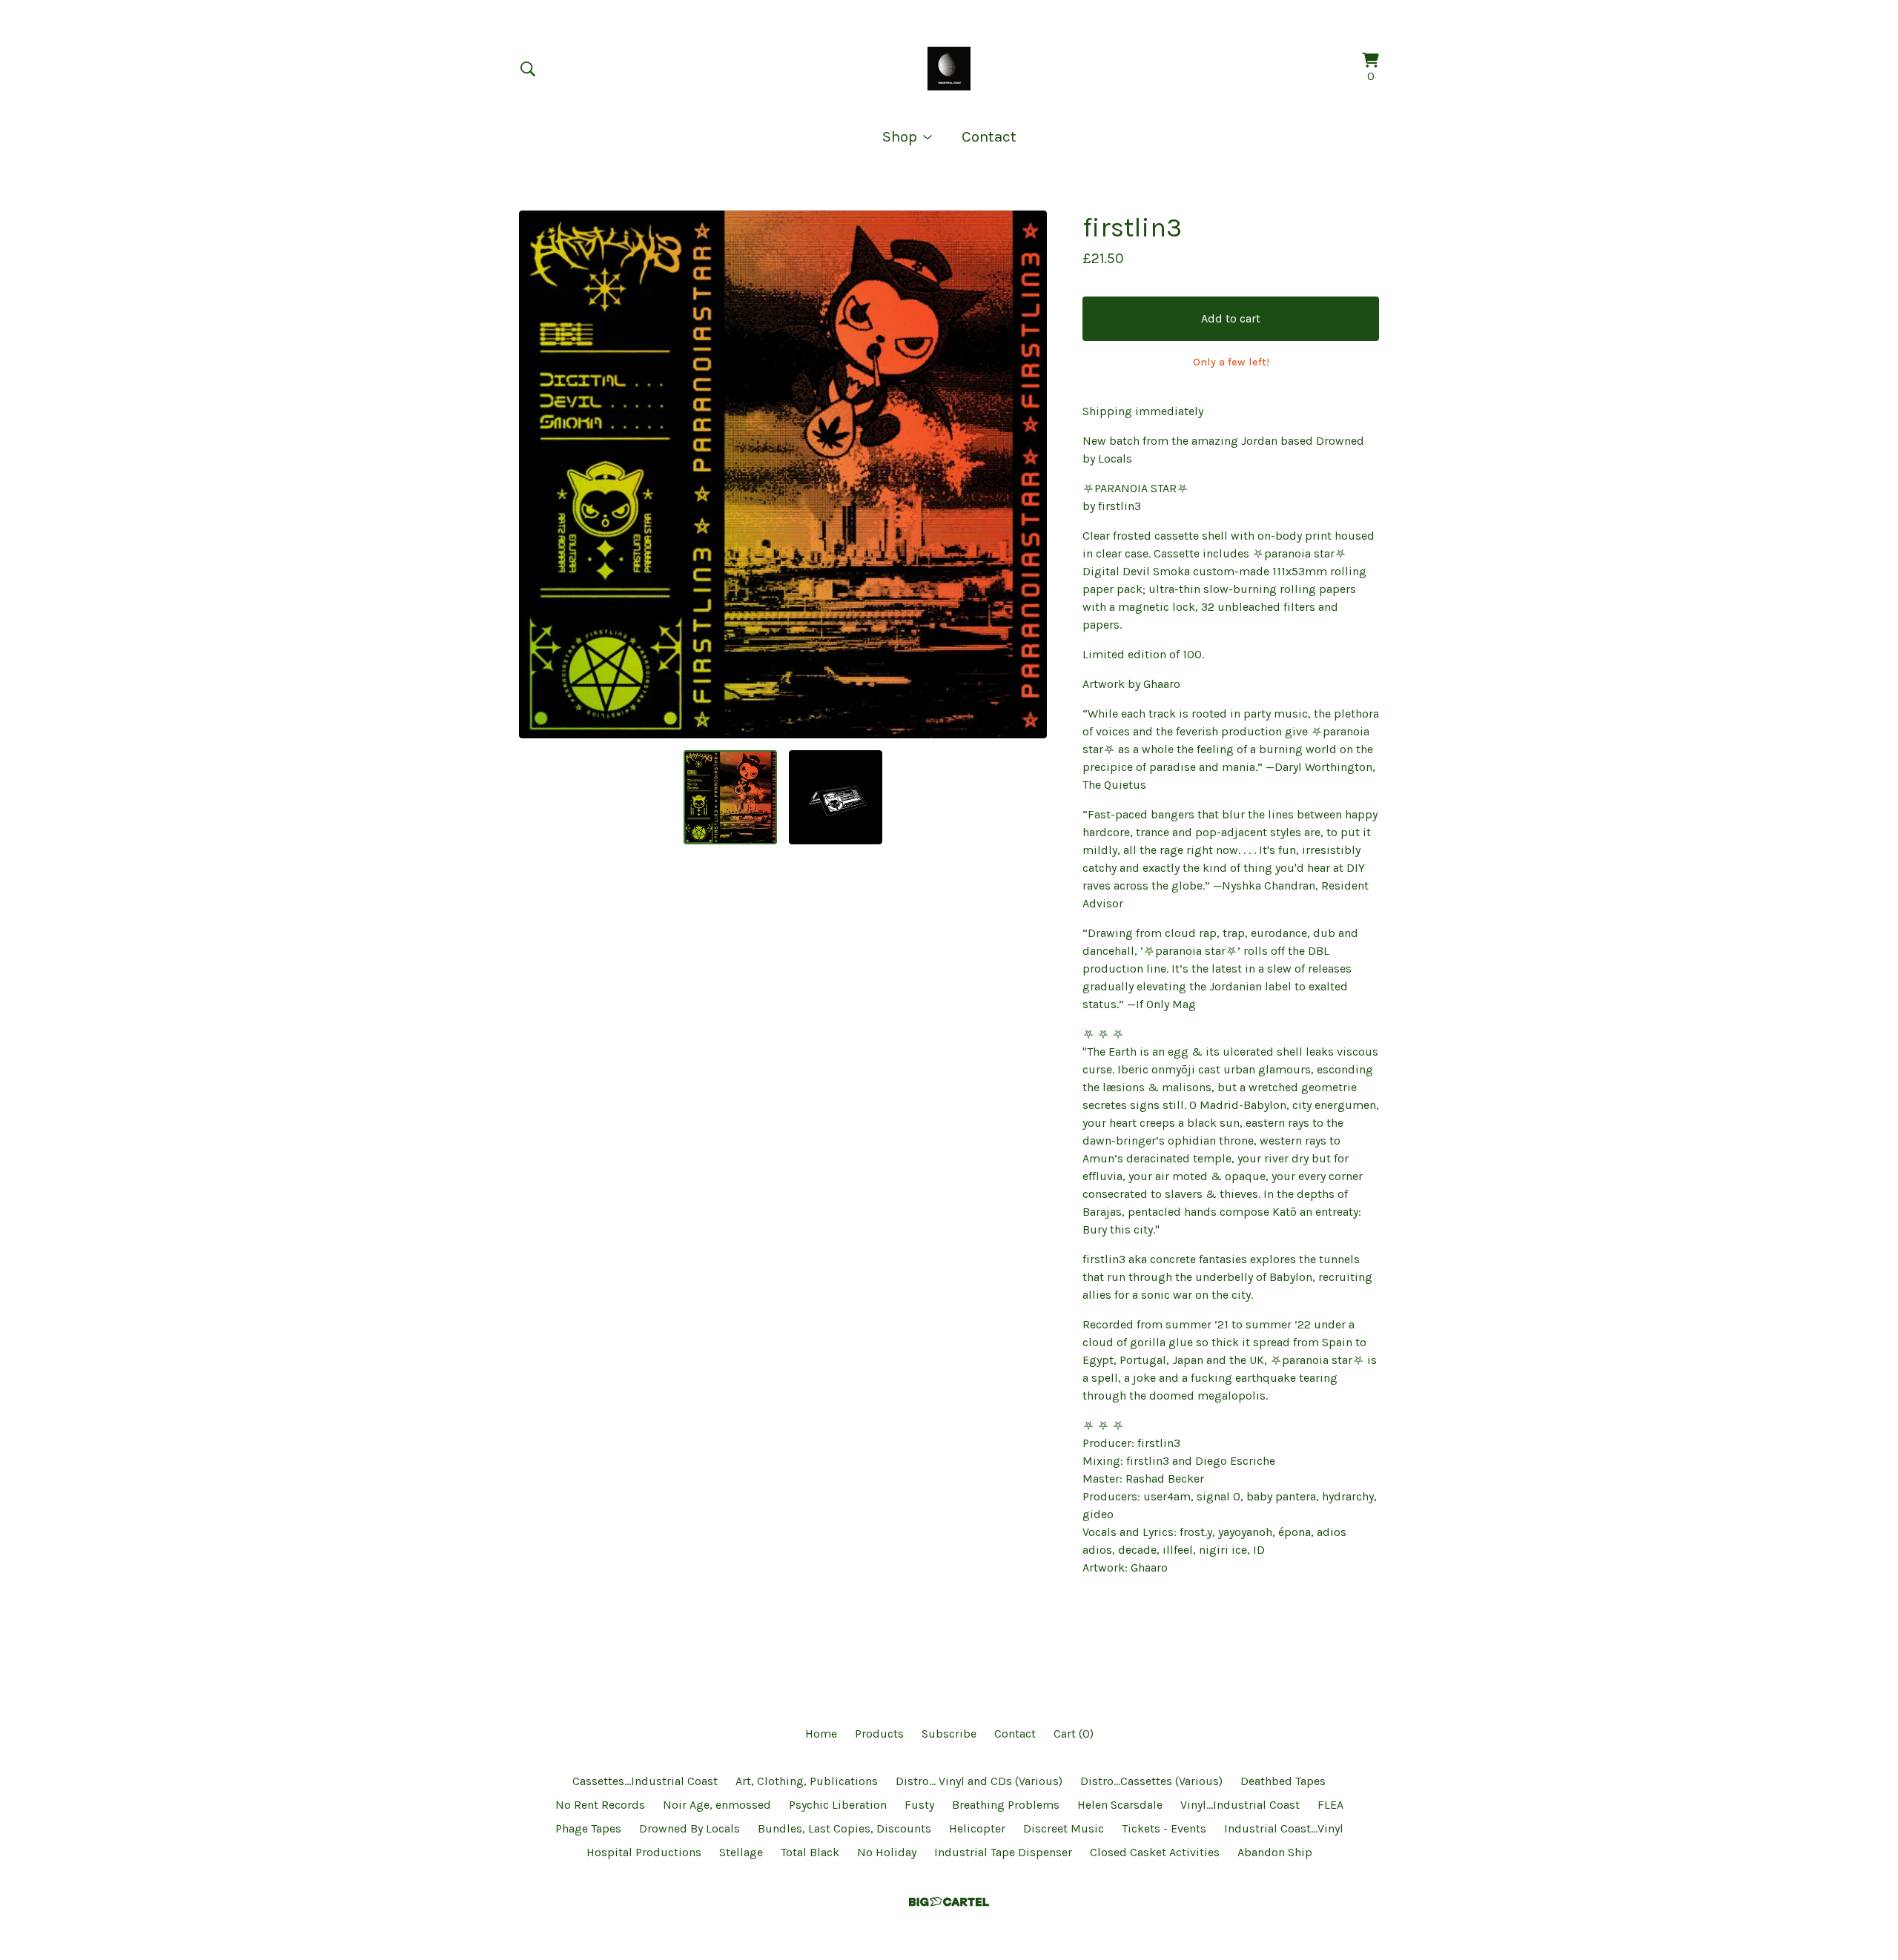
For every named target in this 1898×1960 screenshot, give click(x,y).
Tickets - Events (1164, 1828)
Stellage (741, 1852)
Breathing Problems (1006, 1805)
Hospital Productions (644, 1852)
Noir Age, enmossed (717, 1805)
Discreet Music (1064, 1828)
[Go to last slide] (540, 474)
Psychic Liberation (838, 1805)
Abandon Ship (1275, 1852)
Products (879, 1734)
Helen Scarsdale (1120, 1805)
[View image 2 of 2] (836, 797)
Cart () (1074, 1734)
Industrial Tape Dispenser (1003, 1852)
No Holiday (887, 1852)
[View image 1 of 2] (730, 797)
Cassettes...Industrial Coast (645, 1781)
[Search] (528, 69)
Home (821, 1734)
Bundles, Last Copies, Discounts (844, 1828)
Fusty (919, 1805)
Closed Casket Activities (1155, 1852)
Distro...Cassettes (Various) (1151, 1781)
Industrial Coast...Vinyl (1284, 1828)
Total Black (810, 1852)
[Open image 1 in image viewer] (783, 474)
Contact (989, 136)
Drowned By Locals (690, 1828)
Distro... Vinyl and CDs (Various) (979, 1781)
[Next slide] (1026, 474)
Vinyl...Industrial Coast (1240, 1805)
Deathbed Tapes (1283, 1781)
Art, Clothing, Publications (807, 1781)
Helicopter (977, 1828)
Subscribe (949, 1734)
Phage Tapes (588, 1828)
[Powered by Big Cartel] (949, 1902)
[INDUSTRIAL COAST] (949, 69)
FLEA (1330, 1805)
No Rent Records (600, 1805)
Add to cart (1231, 318)
